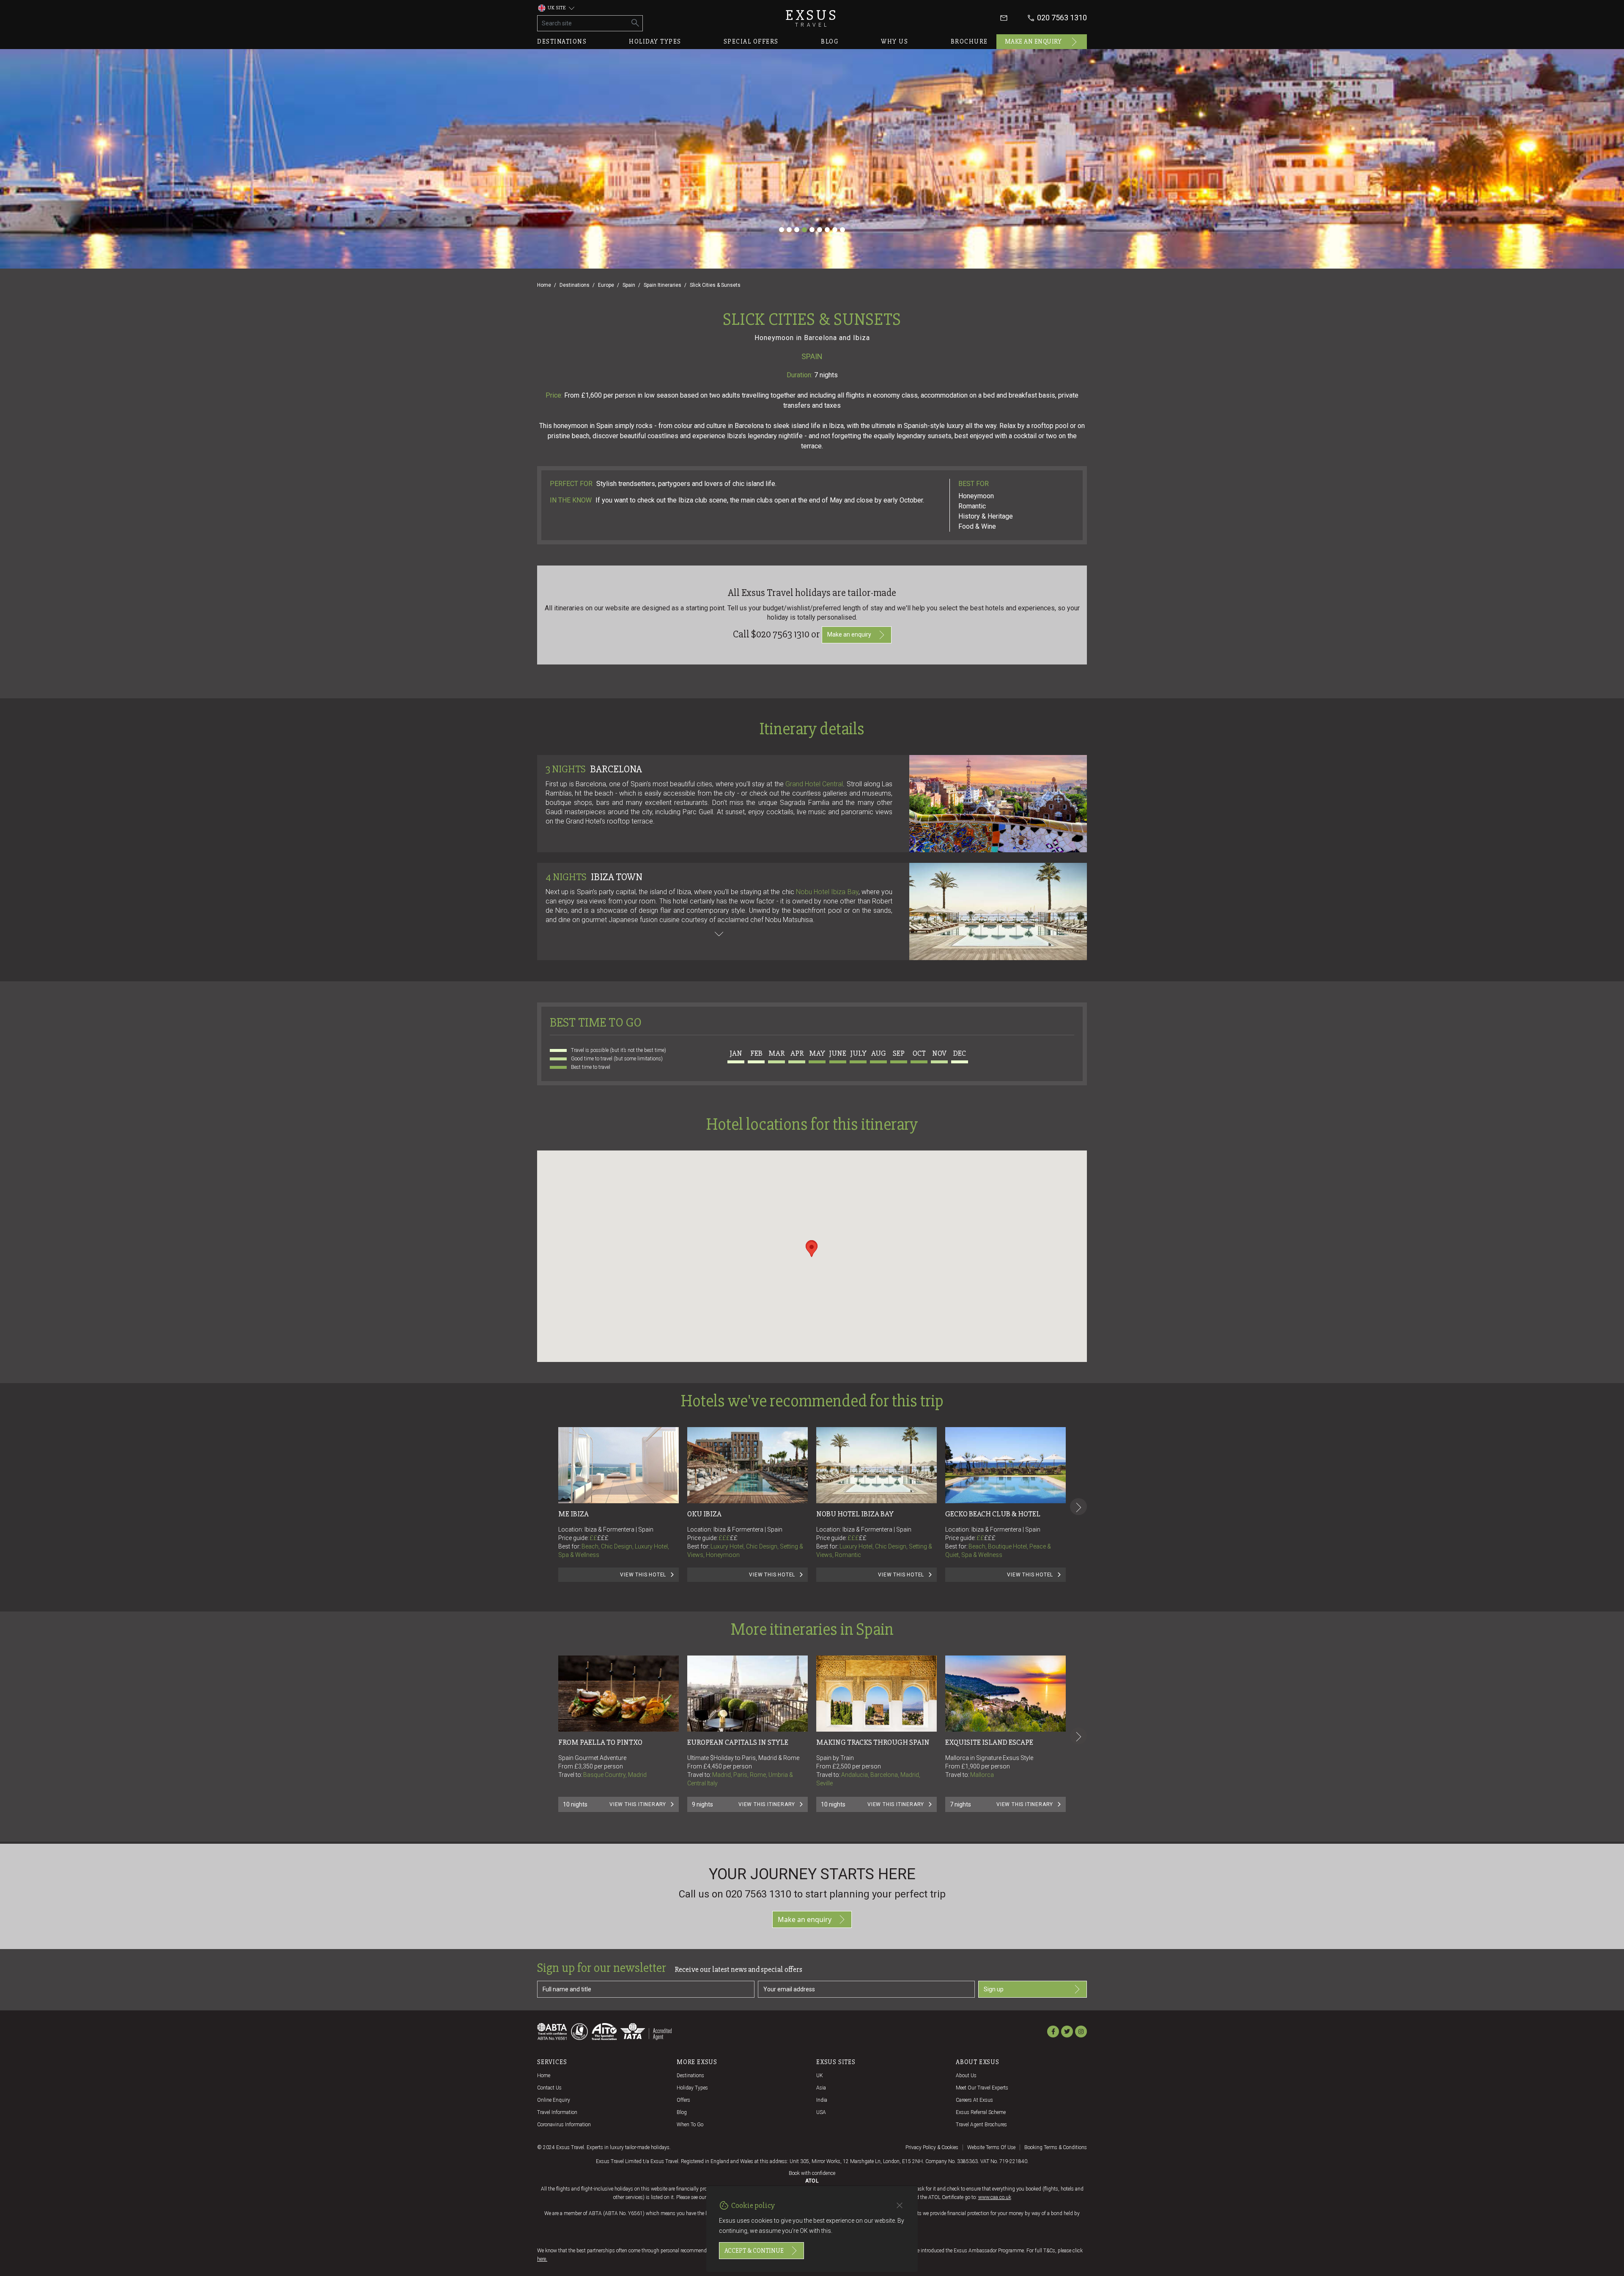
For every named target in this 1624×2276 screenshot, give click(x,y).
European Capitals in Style (738, 1742)
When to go (690, 2125)
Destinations (562, 41)
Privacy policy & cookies (932, 2147)
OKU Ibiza (704, 1514)
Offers (683, 2100)
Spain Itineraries (662, 285)
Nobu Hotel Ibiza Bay (827, 892)
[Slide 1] (782, 230)
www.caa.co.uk (995, 2197)
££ (599, 1538)
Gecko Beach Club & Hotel (993, 1514)
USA (821, 2112)
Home (544, 285)
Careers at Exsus (974, 2100)
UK (820, 2076)
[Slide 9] (842, 230)
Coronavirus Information (564, 2125)
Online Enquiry (554, 2100)
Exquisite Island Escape (989, 1742)
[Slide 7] (827, 230)
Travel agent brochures (981, 2125)
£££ (603, 1538)
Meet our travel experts (982, 2088)
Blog (830, 41)
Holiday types (655, 41)
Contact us (549, 2088)
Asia (821, 2088)
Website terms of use (991, 2147)
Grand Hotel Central (814, 784)
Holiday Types (692, 2088)
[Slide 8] (835, 230)
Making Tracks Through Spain (873, 1742)
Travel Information (557, 2112)
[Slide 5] (812, 230)
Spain (629, 285)
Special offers (751, 41)
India (822, 2100)
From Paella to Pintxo (600, 1742)
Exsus (812, 18)
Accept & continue (754, 2251)
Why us (894, 41)
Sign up (994, 1989)
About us (966, 2076)
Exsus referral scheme (981, 2112)
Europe (606, 285)
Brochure (969, 41)
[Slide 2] (789, 230)
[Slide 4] (804, 230)
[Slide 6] (820, 230)
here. (542, 2259)
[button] (812, 1249)
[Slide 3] (797, 230)
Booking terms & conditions (1056, 2147)
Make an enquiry (1033, 41)
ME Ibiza (573, 1514)
